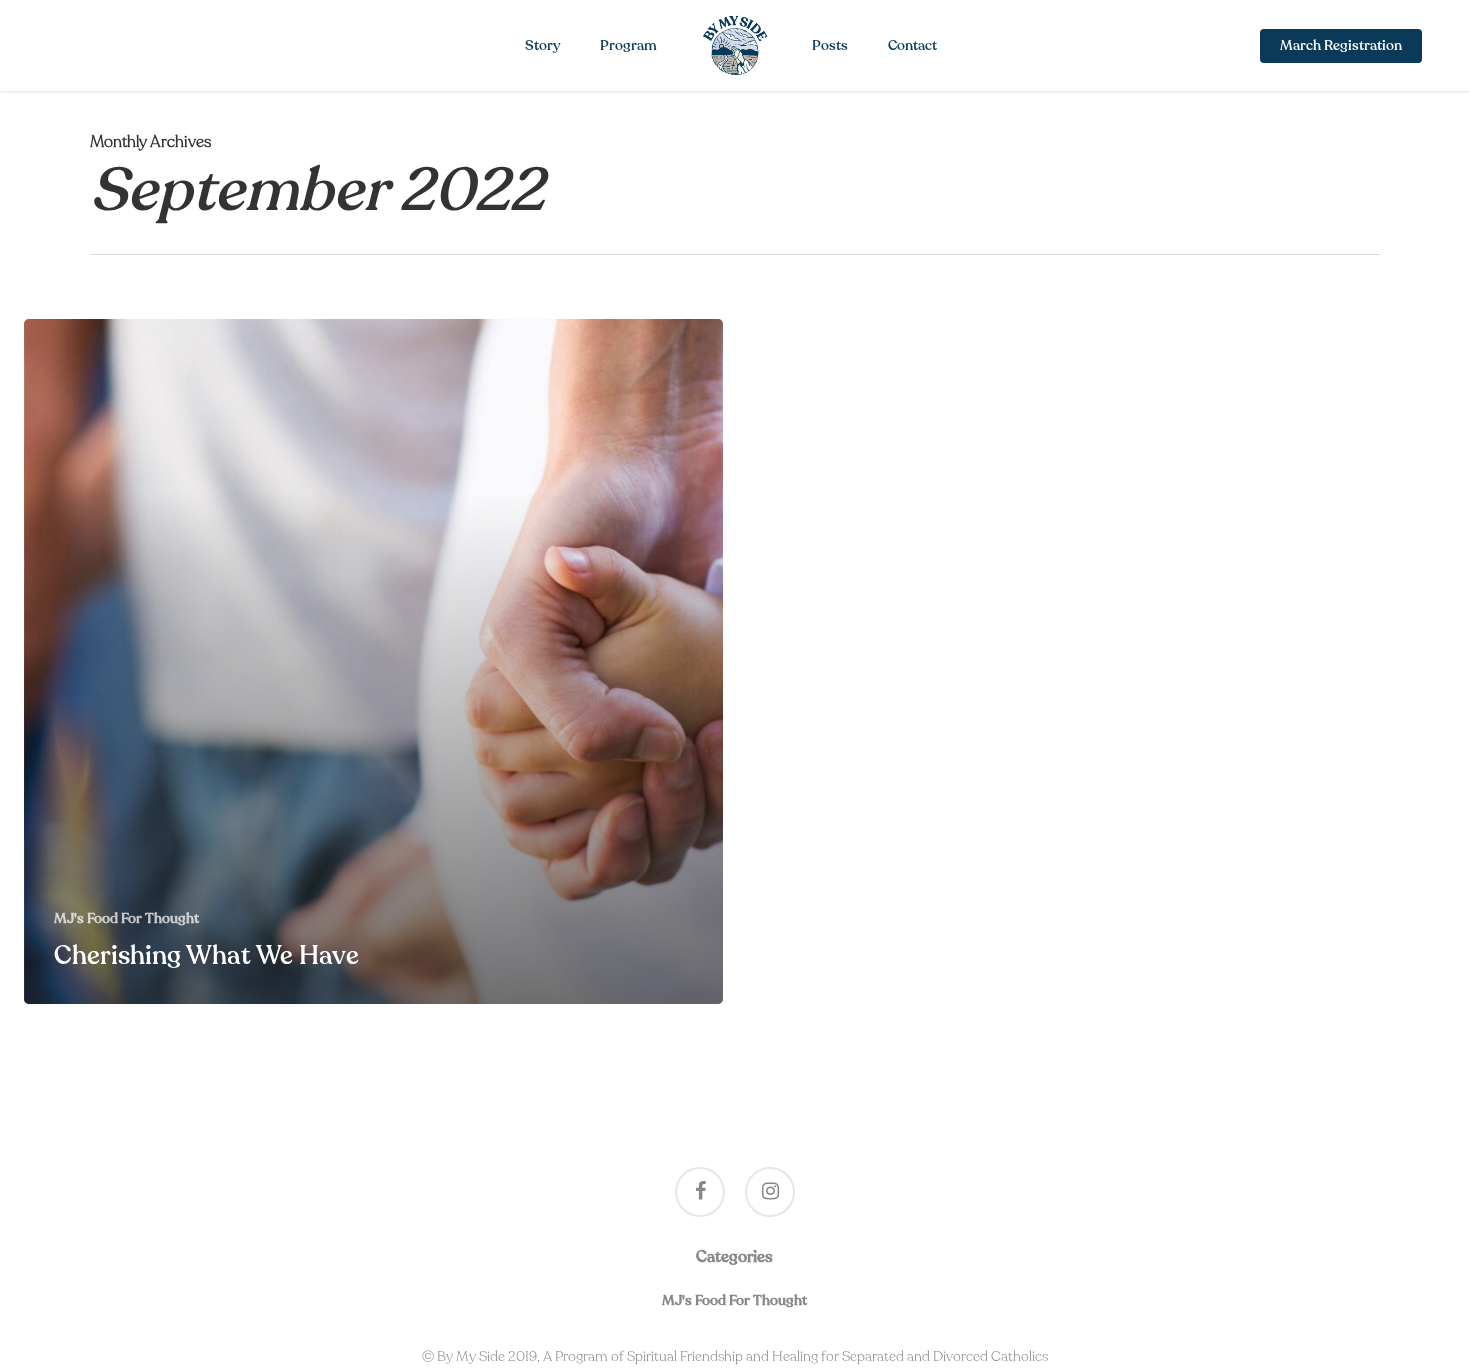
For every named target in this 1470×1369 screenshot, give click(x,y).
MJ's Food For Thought (126, 918)
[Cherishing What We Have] (373, 661)
